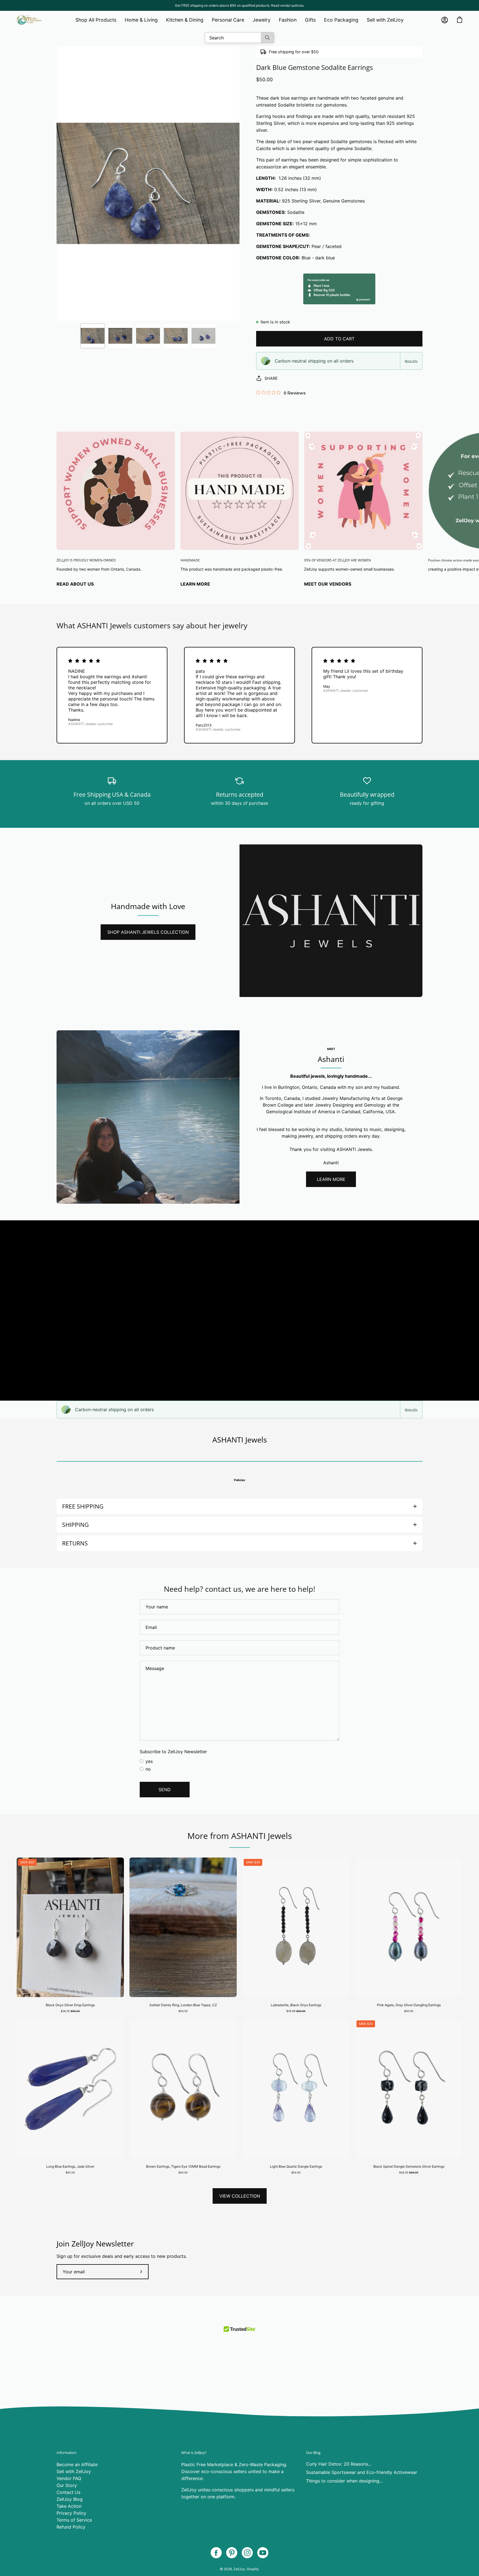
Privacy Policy (71, 2513)
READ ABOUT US (75, 584)
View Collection (240, 2196)
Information (67, 2453)
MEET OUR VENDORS (328, 584)
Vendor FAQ (69, 2478)
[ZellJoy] (29, 20)
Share (271, 378)
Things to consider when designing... (344, 2481)
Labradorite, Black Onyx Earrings (296, 2005)
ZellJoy (239, 2569)
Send (165, 1790)
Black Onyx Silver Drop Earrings (70, 2005)
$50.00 (409, 2011)
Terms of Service (74, 2520)
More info (411, 361)
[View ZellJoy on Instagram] (247, 2553)
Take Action (69, 2506)
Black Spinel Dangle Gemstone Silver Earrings (409, 2166)
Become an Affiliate (77, 2464)
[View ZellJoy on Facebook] (216, 2553)
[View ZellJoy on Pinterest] (232, 2553)
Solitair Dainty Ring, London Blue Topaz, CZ (183, 2005)
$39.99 (296, 2011)
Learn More (195, 584)
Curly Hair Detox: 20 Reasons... (339, 2464)
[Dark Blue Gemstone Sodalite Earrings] (93, 336)
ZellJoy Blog (70, 2499)
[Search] (267, 38)
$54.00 (183, 2011)
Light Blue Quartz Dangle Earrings (296, 2166)
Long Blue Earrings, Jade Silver (70, 2166)
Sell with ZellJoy (74, 2471)
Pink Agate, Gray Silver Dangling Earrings (409, 2005)
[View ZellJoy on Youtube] (263, 2553)
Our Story (67, 2485)
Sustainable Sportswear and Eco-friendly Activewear (362, 2472)
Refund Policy (71, 2527)
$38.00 (70, 2011)
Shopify (253, 2569)
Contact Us (68, 2492)
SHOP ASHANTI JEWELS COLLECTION (148, 932)
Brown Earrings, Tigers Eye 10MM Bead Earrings (183, 2166)
